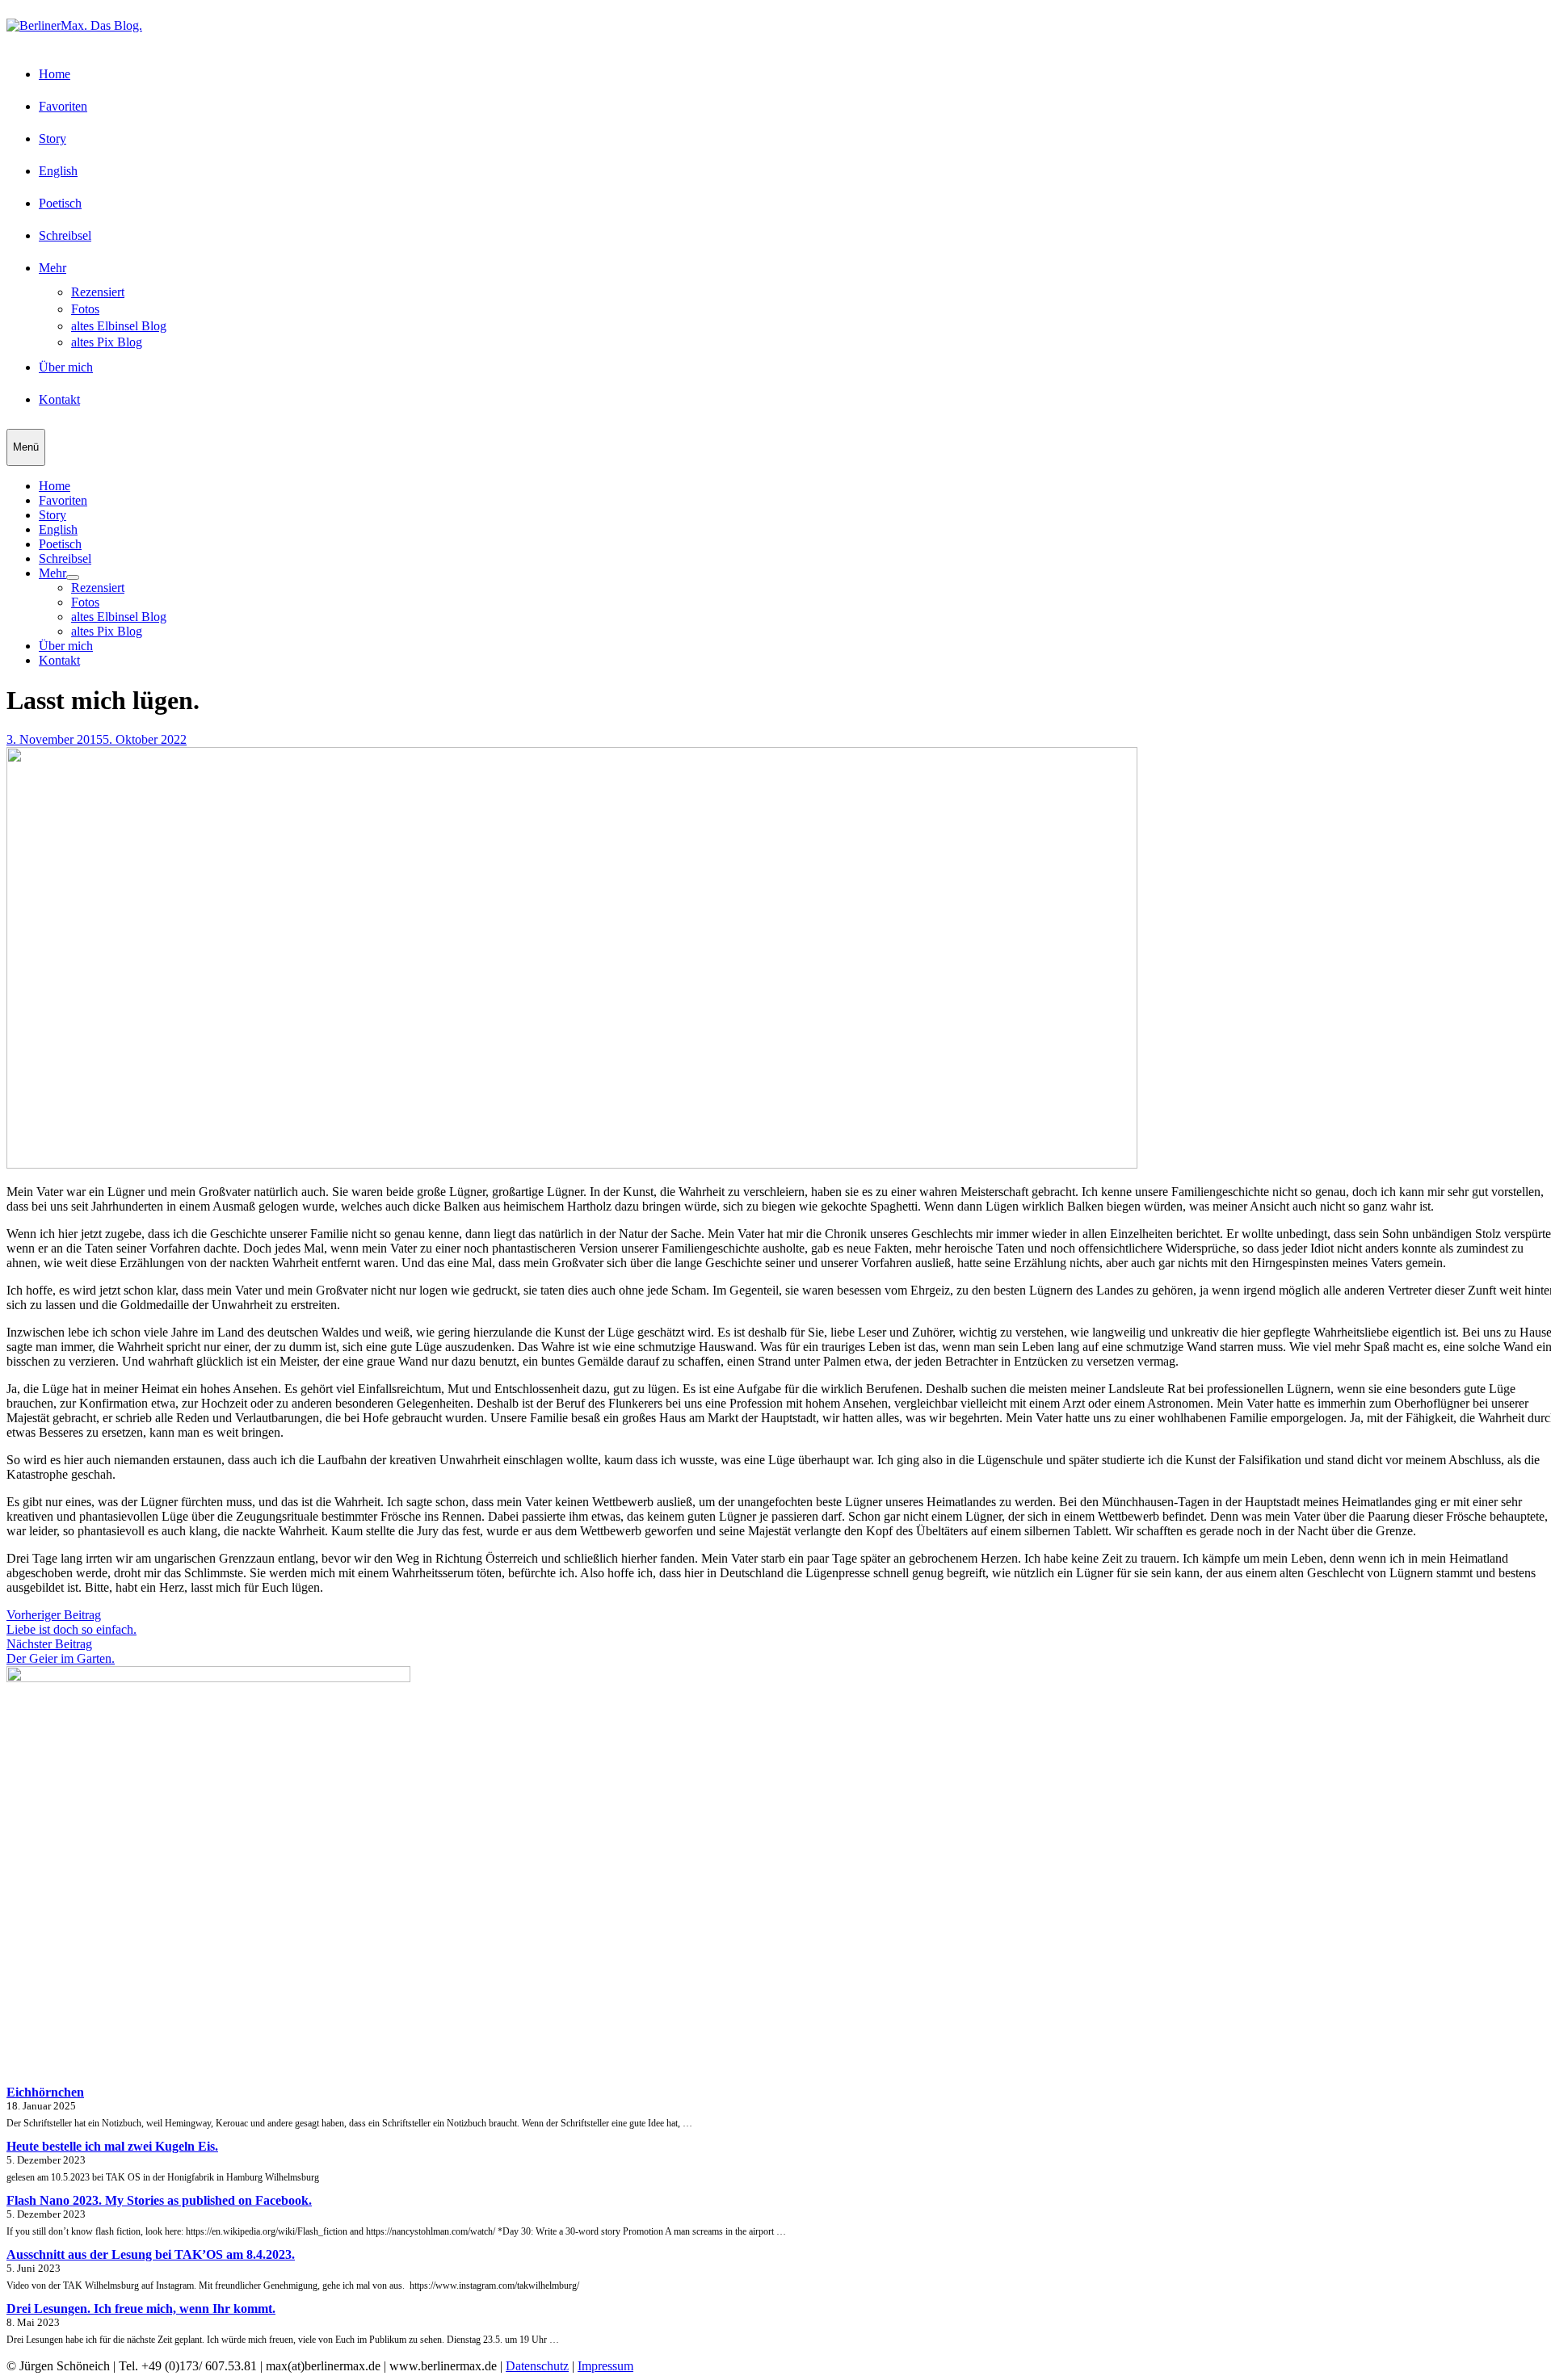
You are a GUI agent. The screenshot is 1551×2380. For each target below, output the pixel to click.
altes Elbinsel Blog (119, 326)
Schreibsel (65, 235)
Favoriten (63, 106)
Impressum (605, 2366)
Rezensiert (98, 292)
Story (53, 139)
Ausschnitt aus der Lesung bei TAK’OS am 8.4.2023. (151, 2254)
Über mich (66, 367)
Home (55, 74)
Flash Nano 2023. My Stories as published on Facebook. (159, 2200)
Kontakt (59, 399)
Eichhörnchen (45, 2092)
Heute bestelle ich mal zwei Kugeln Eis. (112, 2146)
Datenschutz (537, 2366)
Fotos (85, 309)
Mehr (53, 268)
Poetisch (60, 203)
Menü (26, 447)
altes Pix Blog (107, 342)
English (58, 171)
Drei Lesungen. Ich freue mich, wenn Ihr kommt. (141, 2309)
